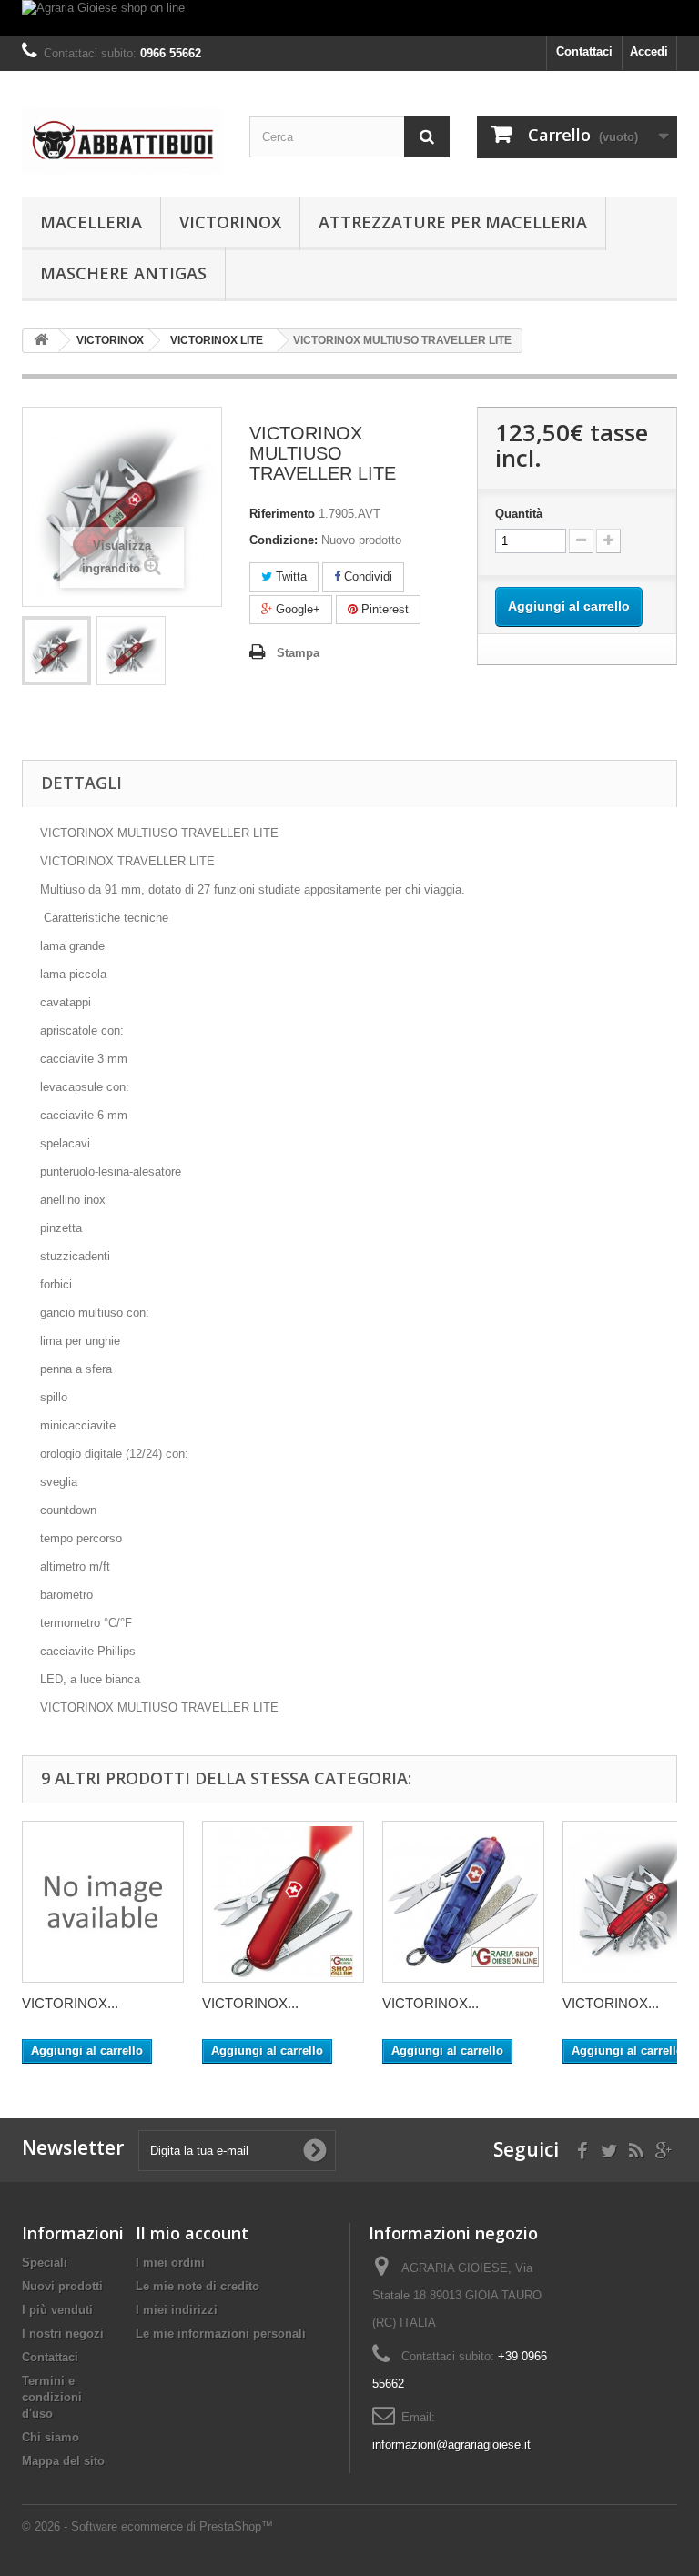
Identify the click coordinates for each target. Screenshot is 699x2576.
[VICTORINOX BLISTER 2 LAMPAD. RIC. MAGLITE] (103, 1902)
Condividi (366, 576)
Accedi (649, 51)
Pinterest (383, 609)
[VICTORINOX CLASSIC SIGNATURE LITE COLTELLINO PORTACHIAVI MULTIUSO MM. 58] (283, 1902)
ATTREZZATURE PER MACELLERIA (453, 222)
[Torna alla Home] (41, 341)
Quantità (519, 514)
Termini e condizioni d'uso (52, 2397)
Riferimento (282, 514)
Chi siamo (51, 2437)
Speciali (45, 2263)
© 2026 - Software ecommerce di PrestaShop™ (147, 2526)
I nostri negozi (63, 2334)
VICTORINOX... (70, 2003)
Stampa (298, 653)
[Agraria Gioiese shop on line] (349, 18)
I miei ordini (170, 2263)
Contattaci (584, 51)
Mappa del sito (63, 2461)
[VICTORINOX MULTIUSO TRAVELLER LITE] (56, 651)
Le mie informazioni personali (221, 2334)
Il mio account (192, 2233)
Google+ (296, 609)
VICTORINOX (230, 222)
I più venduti (57, 2310)
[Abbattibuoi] (122, 141)
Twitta (289, 576)
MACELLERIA (91, 222)
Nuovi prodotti (62, 2286)
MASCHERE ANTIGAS (123, 273)
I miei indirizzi (177, 2310)
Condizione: (284, 540)
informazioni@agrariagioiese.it (451, 2445)
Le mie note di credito (198, 2286)
